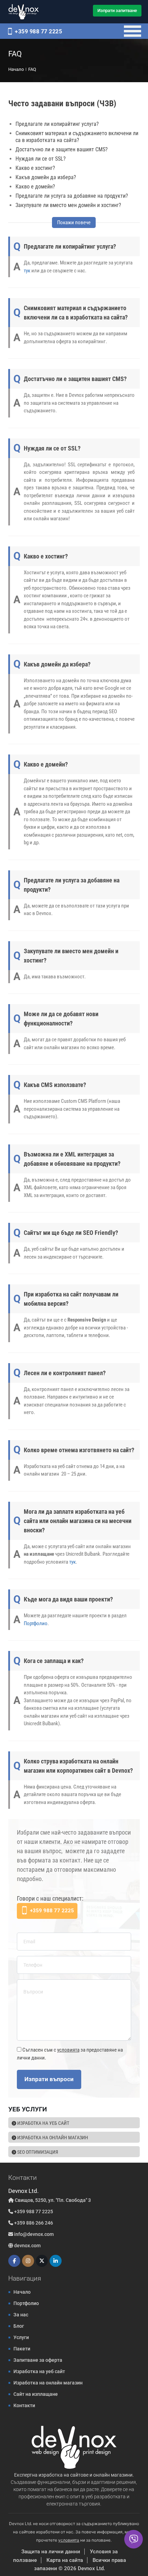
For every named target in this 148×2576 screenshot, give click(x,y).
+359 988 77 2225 (38, 31)
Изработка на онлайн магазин (52, 2138)
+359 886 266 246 (33, 2223)
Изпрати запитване (117, 10)
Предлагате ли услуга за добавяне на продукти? (72, 196)
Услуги (21, 2337)
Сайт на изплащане (36, 2394)
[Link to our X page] (42, 2261)
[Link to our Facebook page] (14, 2261)
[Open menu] (133, 31)
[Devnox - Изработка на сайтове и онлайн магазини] (24, 12)
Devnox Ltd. (91, 2568)
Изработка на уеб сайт (43, 2123)
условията (68, 2050)
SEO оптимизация (37, 2152)
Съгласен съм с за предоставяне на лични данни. (70, 2054)
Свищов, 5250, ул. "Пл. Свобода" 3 (52, 2200)
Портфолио (36, 1623)
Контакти (24, 2405)
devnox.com (27, 2246)
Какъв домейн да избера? (46, 177)
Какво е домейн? (35, 187)
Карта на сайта (65, 2560)
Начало (22, 2292)
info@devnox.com (34, 2234)
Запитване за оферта (38, 2360)
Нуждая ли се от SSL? (41, 159)
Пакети (22, 2349)
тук (27, 271)
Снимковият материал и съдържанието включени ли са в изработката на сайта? (77, 137)
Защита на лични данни (51, 2552)
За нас (21, 2315)
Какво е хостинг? (35, 168)
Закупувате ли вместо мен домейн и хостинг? (68, 205)
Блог (19, 2326)
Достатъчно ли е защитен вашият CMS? (62, 149)
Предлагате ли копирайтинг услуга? (57, 124)
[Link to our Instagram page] (28, 2261)
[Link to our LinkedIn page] (56, 2261)
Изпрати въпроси (49, 2079)
